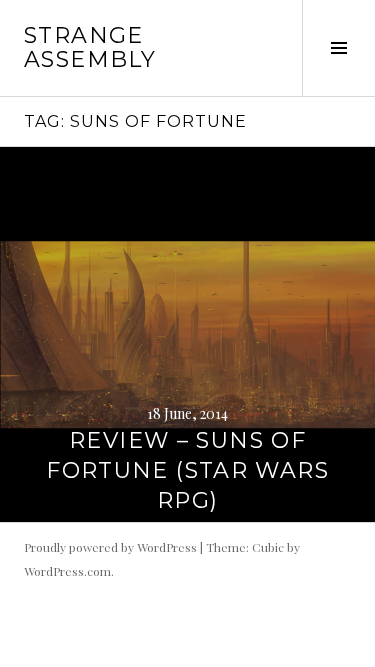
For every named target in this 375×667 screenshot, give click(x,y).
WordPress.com (67, 571)
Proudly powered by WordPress (110, 547)
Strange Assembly (90, 47)
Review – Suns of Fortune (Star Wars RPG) (187, 470)
